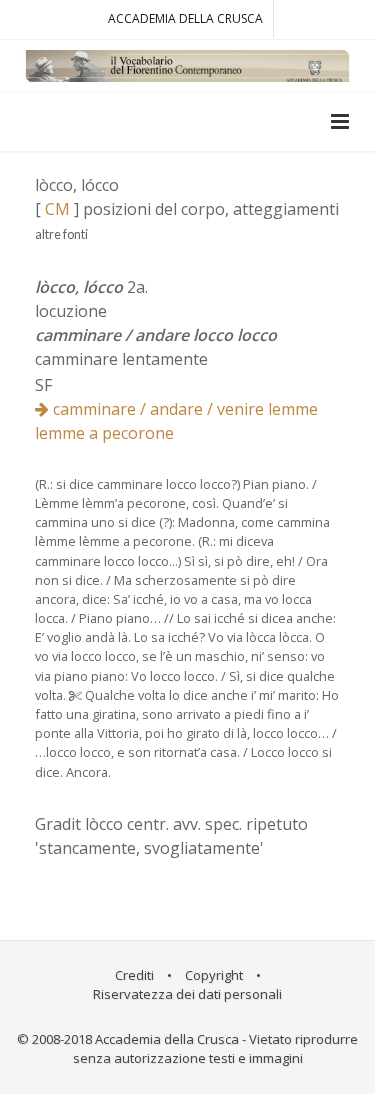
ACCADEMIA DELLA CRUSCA (185, 18)
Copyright (214, 975)
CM (57, 209)
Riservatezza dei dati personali (187, 994)
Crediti (134, 975)
